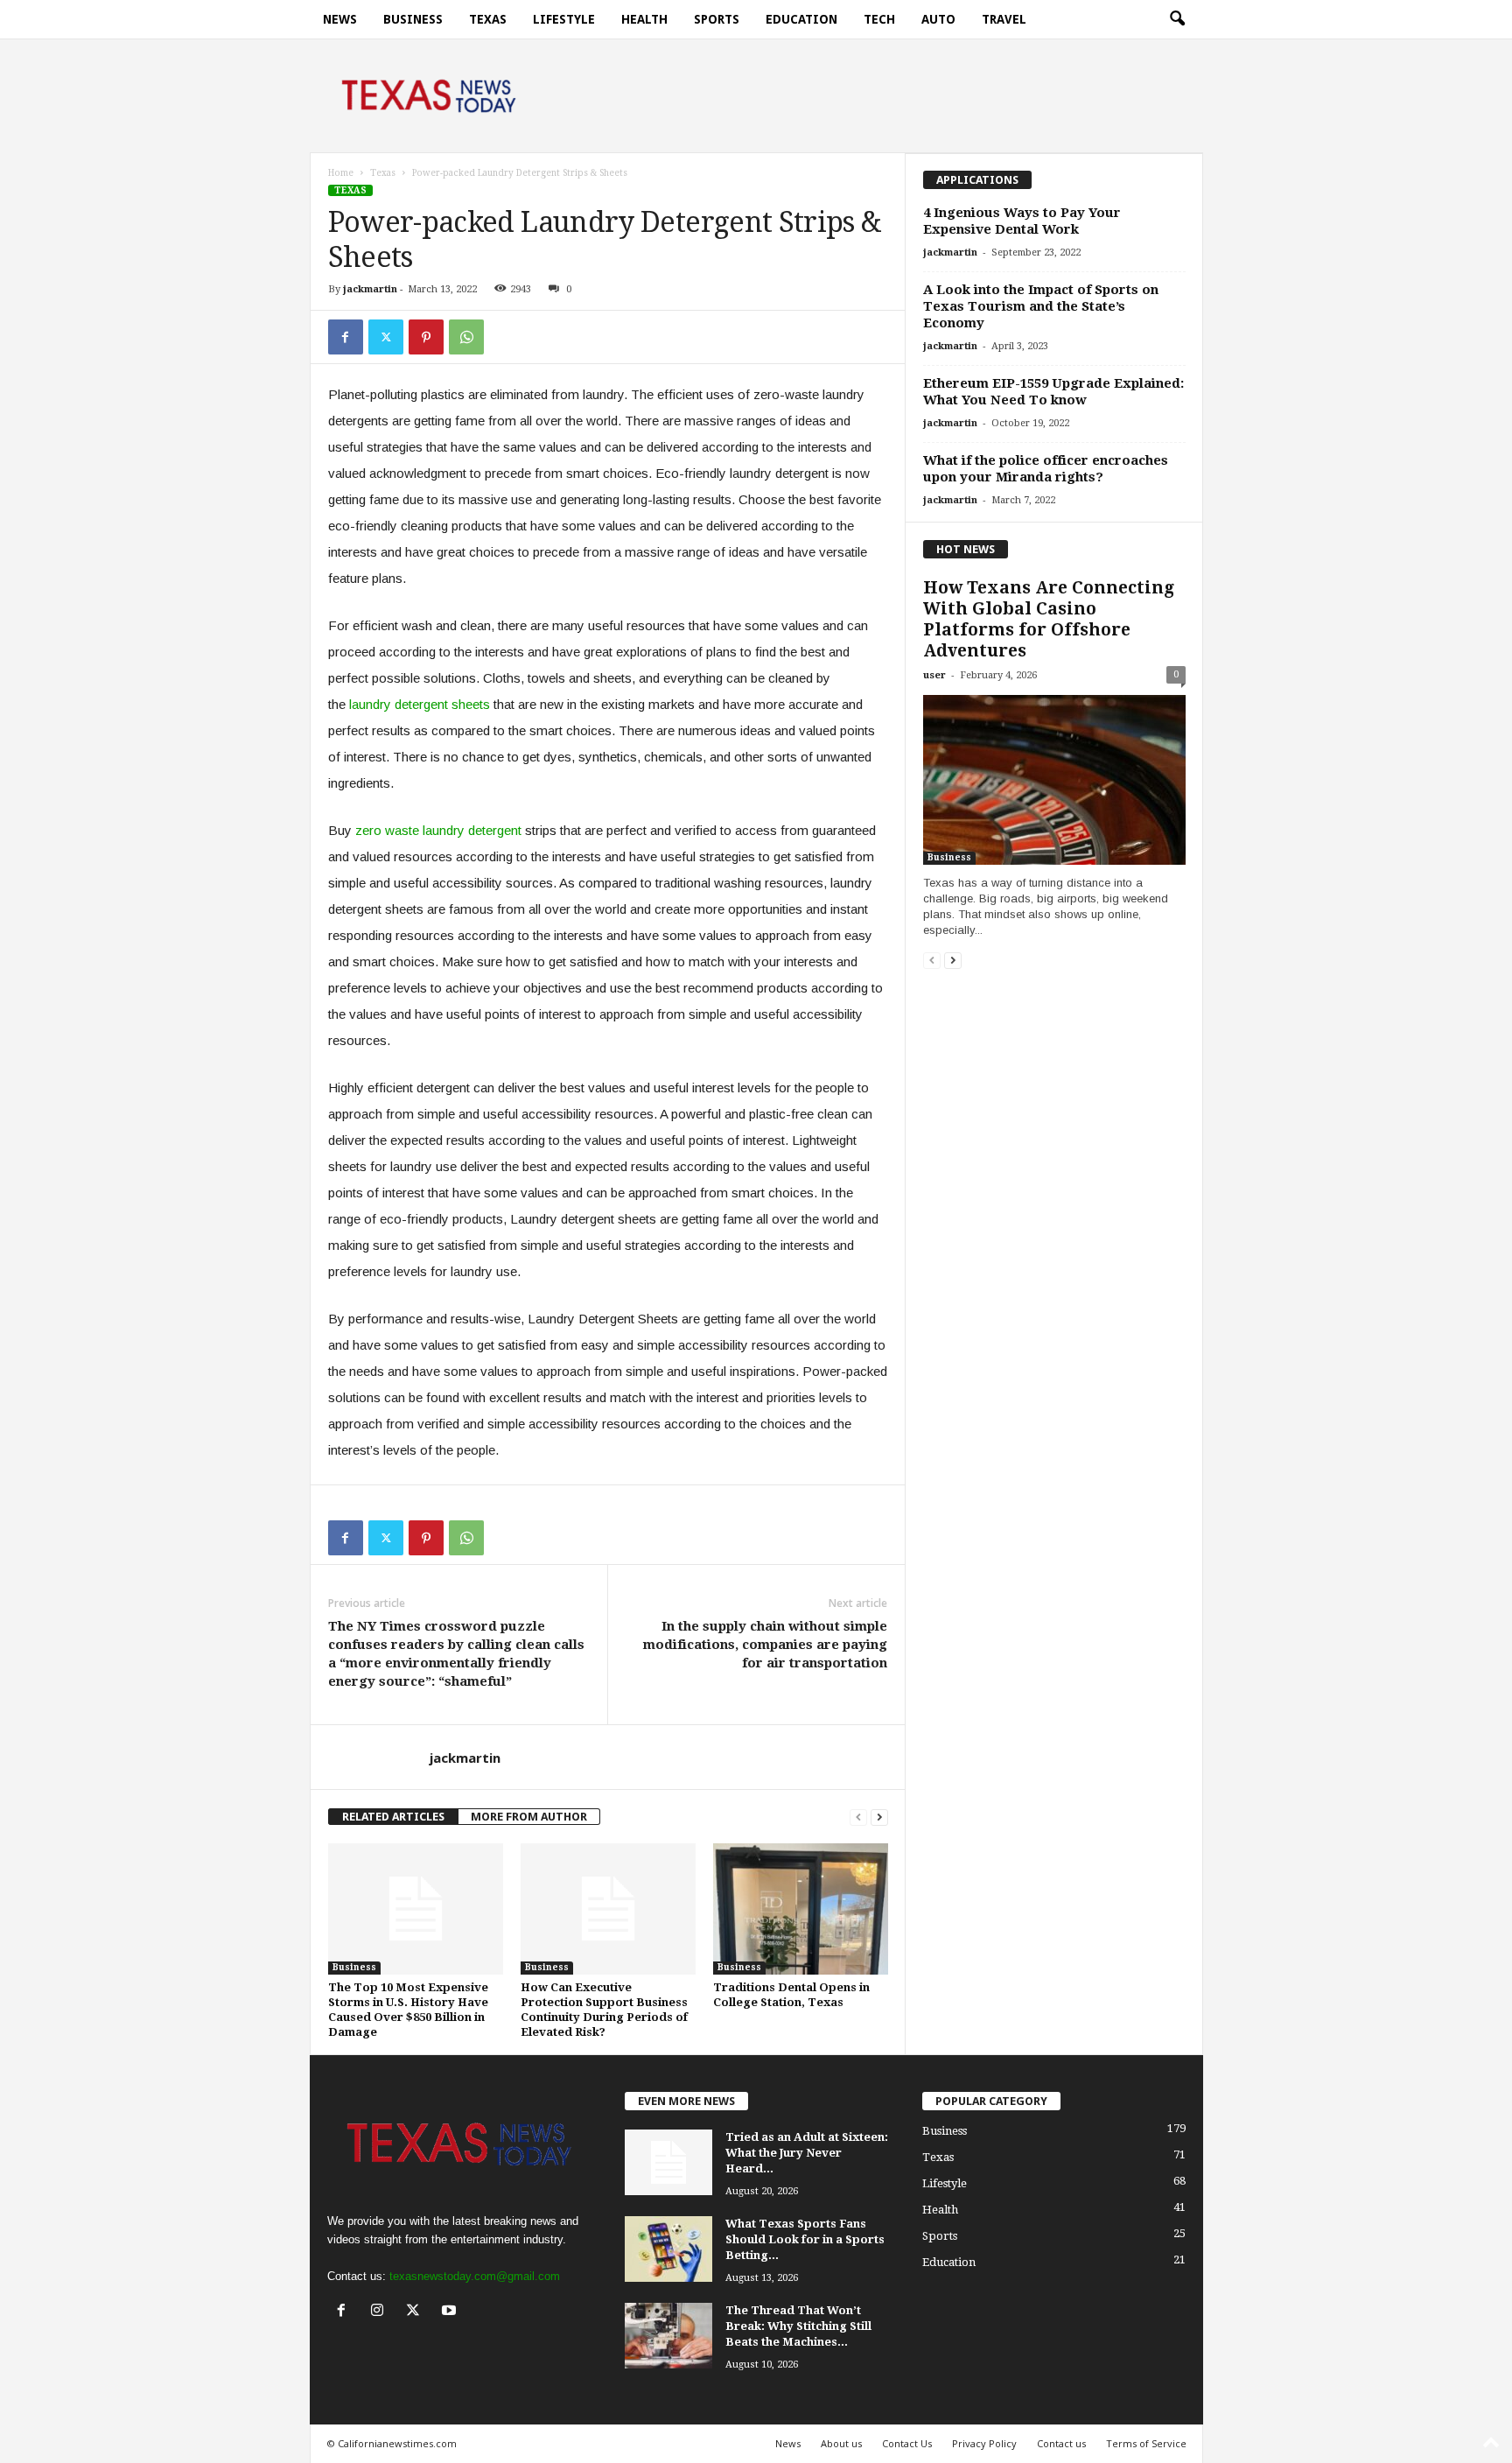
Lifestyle (564, 19)
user (934, 675)
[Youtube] (451, 2312)
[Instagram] (381, 2312)
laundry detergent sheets (420, 704)
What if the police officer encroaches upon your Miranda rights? (1046, 469)
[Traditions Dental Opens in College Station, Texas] (801, 1909)
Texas (488, 19)
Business (413, 19)
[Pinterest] (426, 337)
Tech (879, 19)
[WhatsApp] (466, 337)
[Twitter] (386, 337)
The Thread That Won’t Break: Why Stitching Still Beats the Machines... (798, 2326)
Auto (938, 19)
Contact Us (907, 2443)
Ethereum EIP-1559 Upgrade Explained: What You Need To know (1053, 392)
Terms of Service (1146, 2443)
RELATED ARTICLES (393, 1817)
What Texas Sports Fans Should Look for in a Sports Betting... (805, 2239)
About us (841, 2443)
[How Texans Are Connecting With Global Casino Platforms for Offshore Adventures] (1054, 780)
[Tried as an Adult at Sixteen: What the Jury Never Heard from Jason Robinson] (668, 2162)
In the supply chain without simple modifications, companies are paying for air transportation (765, 1645)
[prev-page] (858, 1817)
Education (801, 19)
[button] (1177, 19)
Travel (1004, 19)
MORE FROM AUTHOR (529, 1817)
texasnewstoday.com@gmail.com (475, 2276)
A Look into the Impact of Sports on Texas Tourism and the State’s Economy (1041, 306)
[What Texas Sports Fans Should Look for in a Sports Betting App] (668, 2249)
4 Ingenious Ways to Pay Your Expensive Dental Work (1022, 221)
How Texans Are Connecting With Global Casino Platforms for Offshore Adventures (1049, 619)
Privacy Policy (984, 2443)
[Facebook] (346, 337)
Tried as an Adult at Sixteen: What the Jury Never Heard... (807, 2153)
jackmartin (370, 289)
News (340, 19)
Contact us (1061, 2443)
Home (341, 173)
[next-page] (879, 1817)
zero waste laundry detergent (438, 830)
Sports (717, 19)
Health (644, 19)
